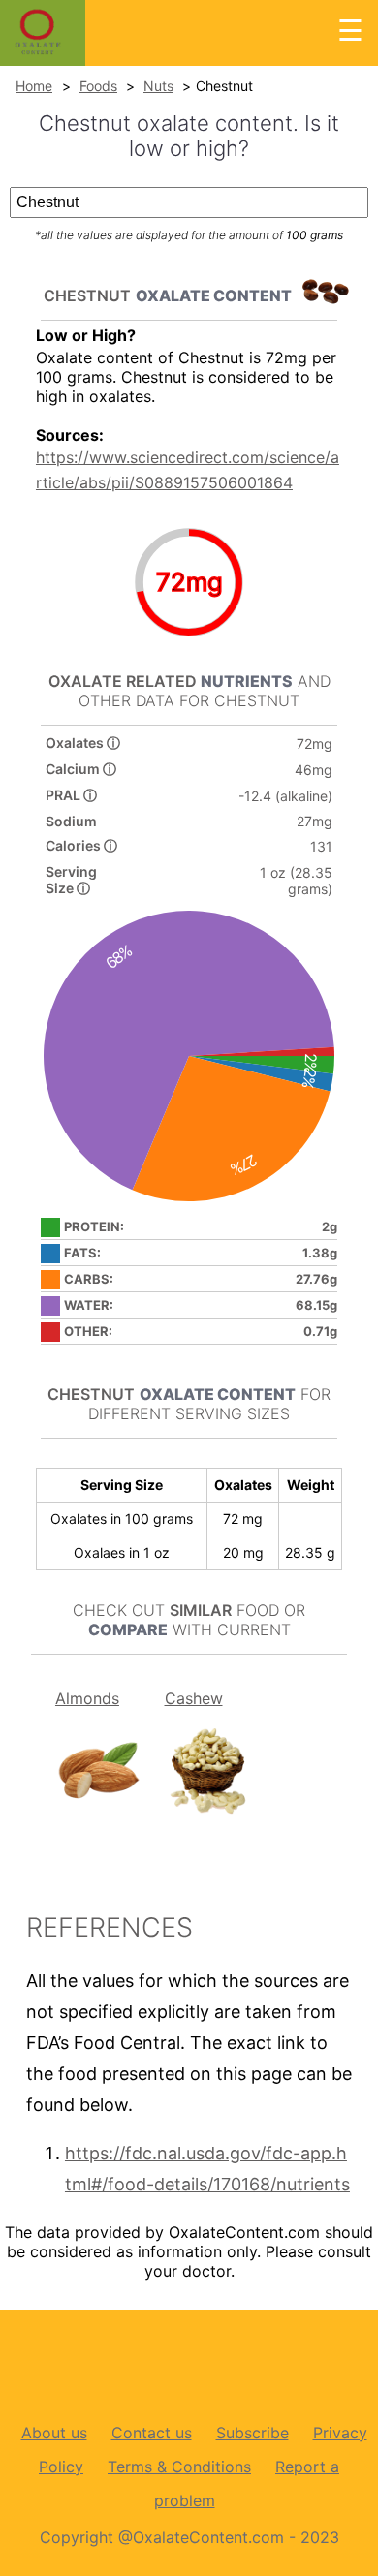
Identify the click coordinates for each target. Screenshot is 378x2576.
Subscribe (252, 2433)
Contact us (152, 2433)
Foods (98, 86)
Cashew (194, 1698)
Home (34, 86)
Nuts (158, 86)
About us (54, 2433)
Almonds (87, 1698)
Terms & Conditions (179, 2467)
